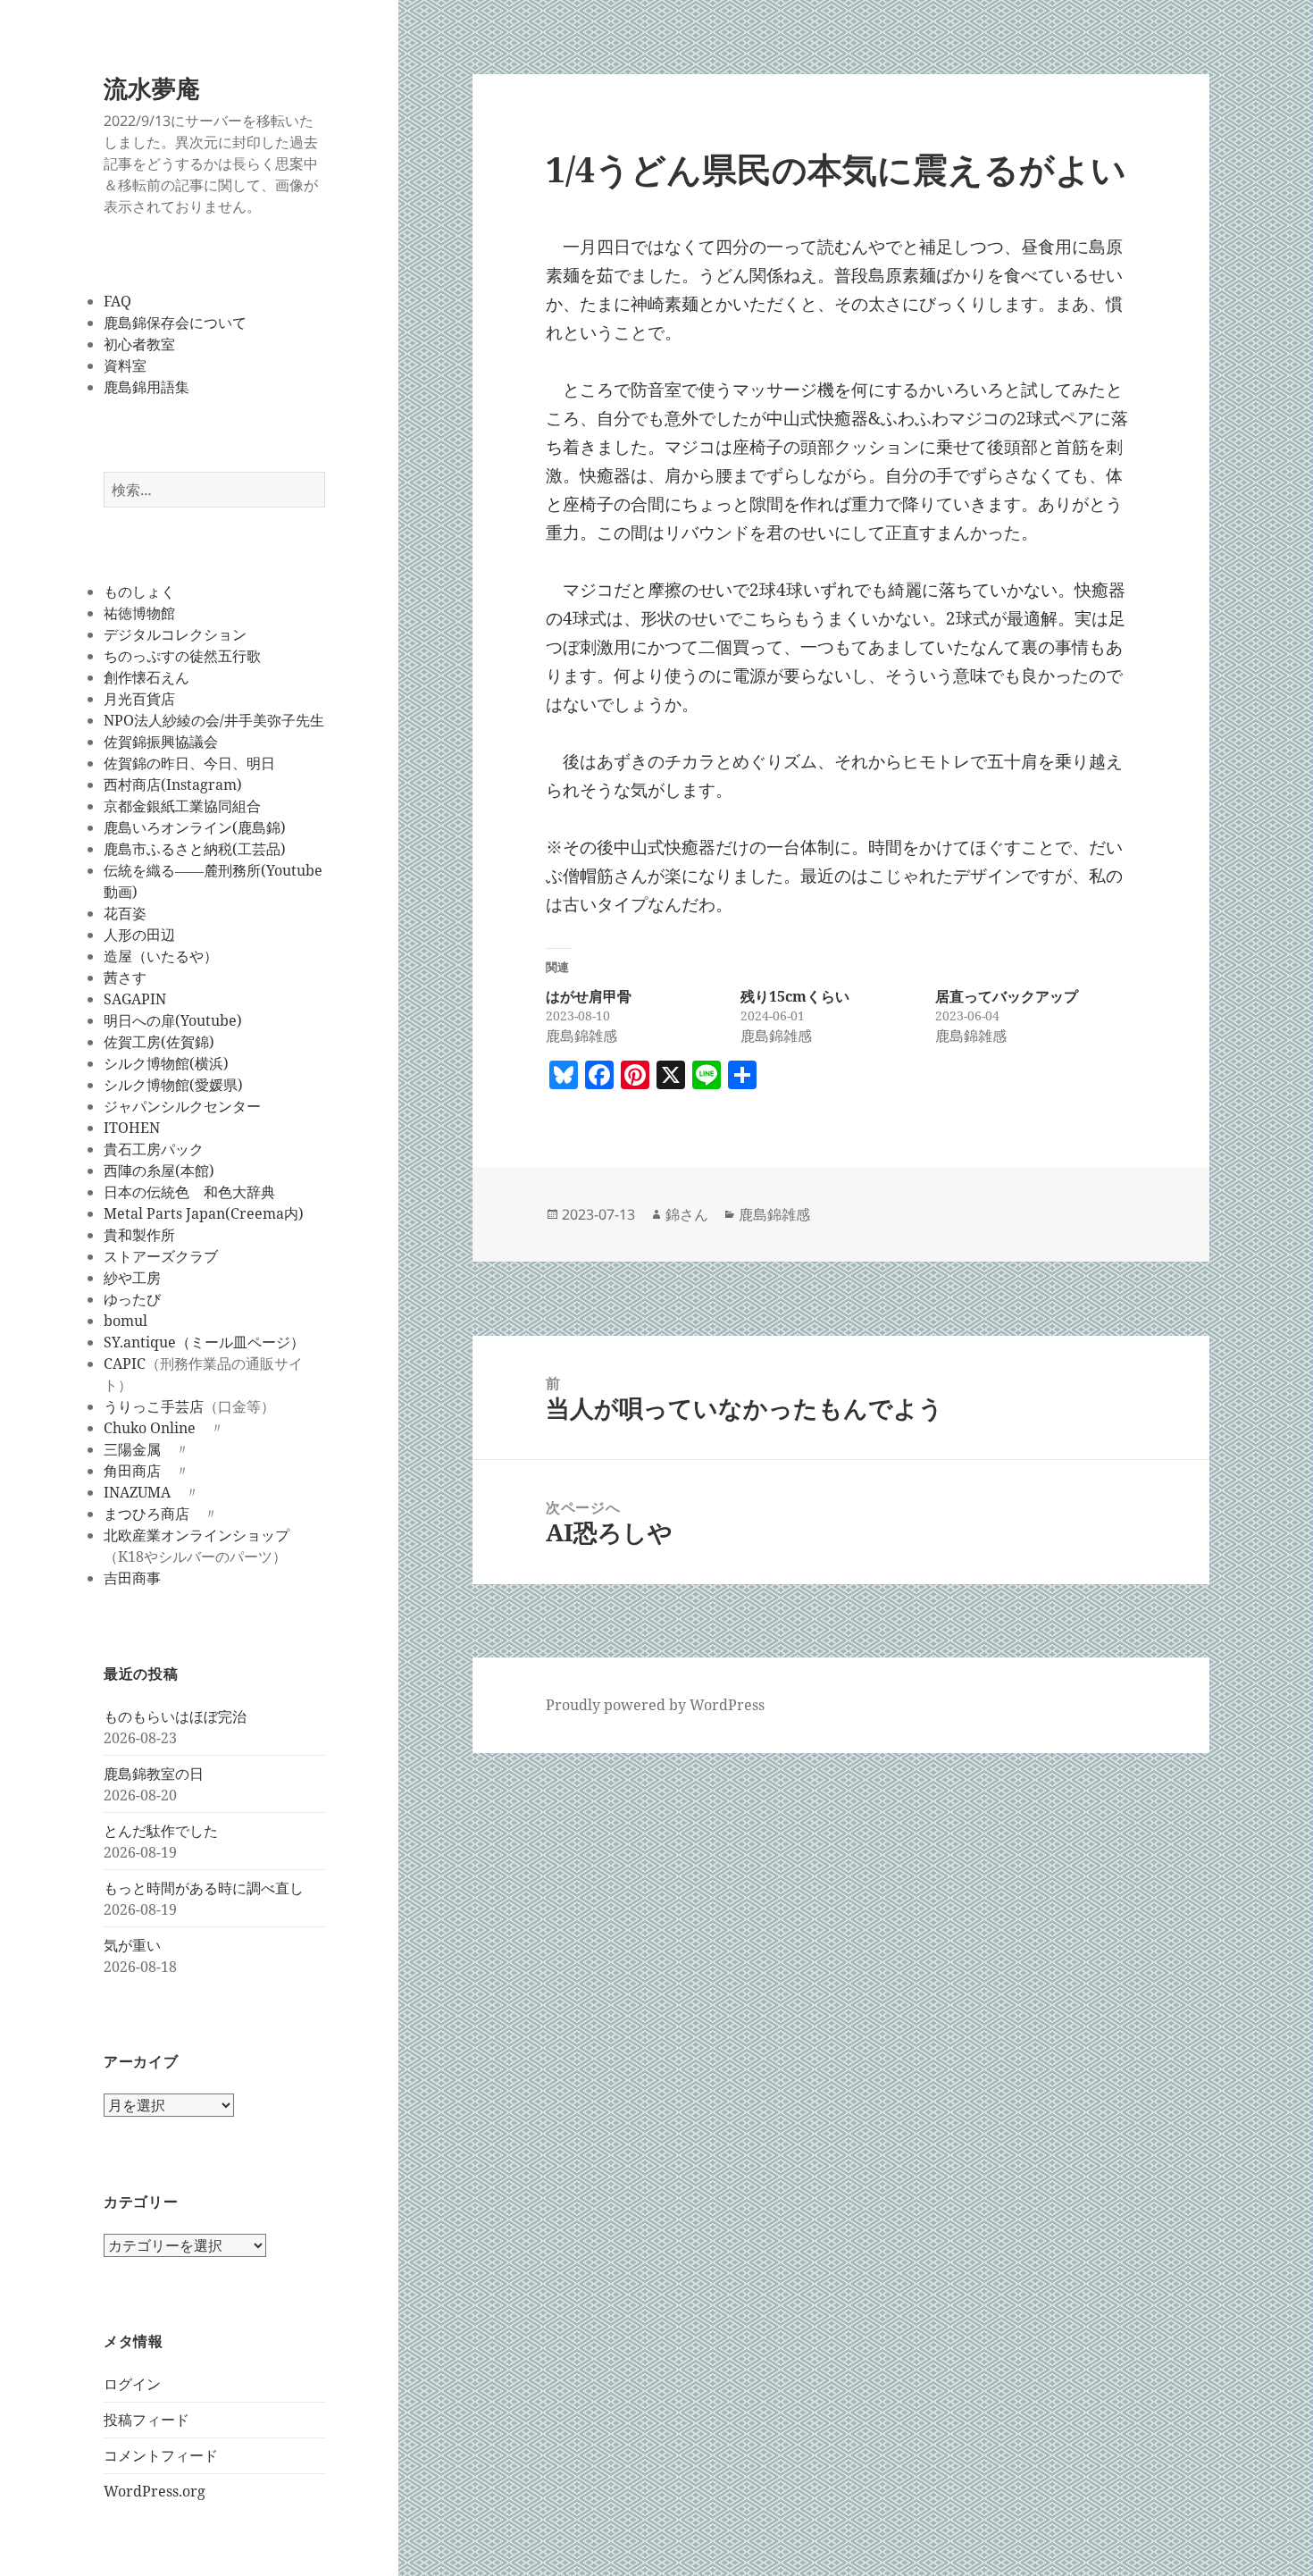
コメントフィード (161, 2455)
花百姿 (125, 913)
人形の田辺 (139, 935)
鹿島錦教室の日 (154, 1774)
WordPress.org (155, 2491)
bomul (125, 1321)
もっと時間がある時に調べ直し (204, 1888)
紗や (118, 1278)
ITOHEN (132, 1128)
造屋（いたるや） (161, 956)
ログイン (132, 2384)
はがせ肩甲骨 (589, 996)
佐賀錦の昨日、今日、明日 (189, 763)
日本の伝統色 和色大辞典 (189, 1192)
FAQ (117, 301)
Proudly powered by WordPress (655, 1705)
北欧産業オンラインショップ (197, 1535)
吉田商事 (132, 1578)
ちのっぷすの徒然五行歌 (182, 656)
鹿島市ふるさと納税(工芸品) (195, 849)
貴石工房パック (154, 1149)
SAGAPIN (135, 999)
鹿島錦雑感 (774, 1214)
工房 (146, 1278)
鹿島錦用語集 (146, 387)
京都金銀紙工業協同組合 (182, 806)
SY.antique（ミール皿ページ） (204, 1342)
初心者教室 (139, 344)
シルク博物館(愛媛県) (173, 1085)
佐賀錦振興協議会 (161, 742)
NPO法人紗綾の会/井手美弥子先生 (214, 720)
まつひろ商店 (146, 1514)
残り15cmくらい (795, 996)
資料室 (125, 365)
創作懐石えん (146, 677)
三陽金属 (132, 1449)
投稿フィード (146, 2420)
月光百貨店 (139, 699)
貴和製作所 (139, 1235)
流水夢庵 (152, 88)
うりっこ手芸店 (154, 1406)
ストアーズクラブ (161, 1256)
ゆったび (132, 1299)
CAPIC (125, 1364)
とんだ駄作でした (161, 1831)
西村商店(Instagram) (173, 785)
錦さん (687, 1214)
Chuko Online (150, 1428)
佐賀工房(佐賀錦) (159, 1042)
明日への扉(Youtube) (173, 1020)
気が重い (132, 1945)
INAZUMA (137, 1492)
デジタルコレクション (175, 634)
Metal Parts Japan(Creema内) (204, 1213)
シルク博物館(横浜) (166, 1063)
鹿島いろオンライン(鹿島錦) (195, 827)
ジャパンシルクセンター (182, 1106)
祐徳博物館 (139, 613)
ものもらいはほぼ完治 (175, 1716)
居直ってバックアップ (1007, 996)
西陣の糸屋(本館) (159, 1171)
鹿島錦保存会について (175, 323)
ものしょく (139, 592)
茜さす (125, 978)
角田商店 (132, 1471)
